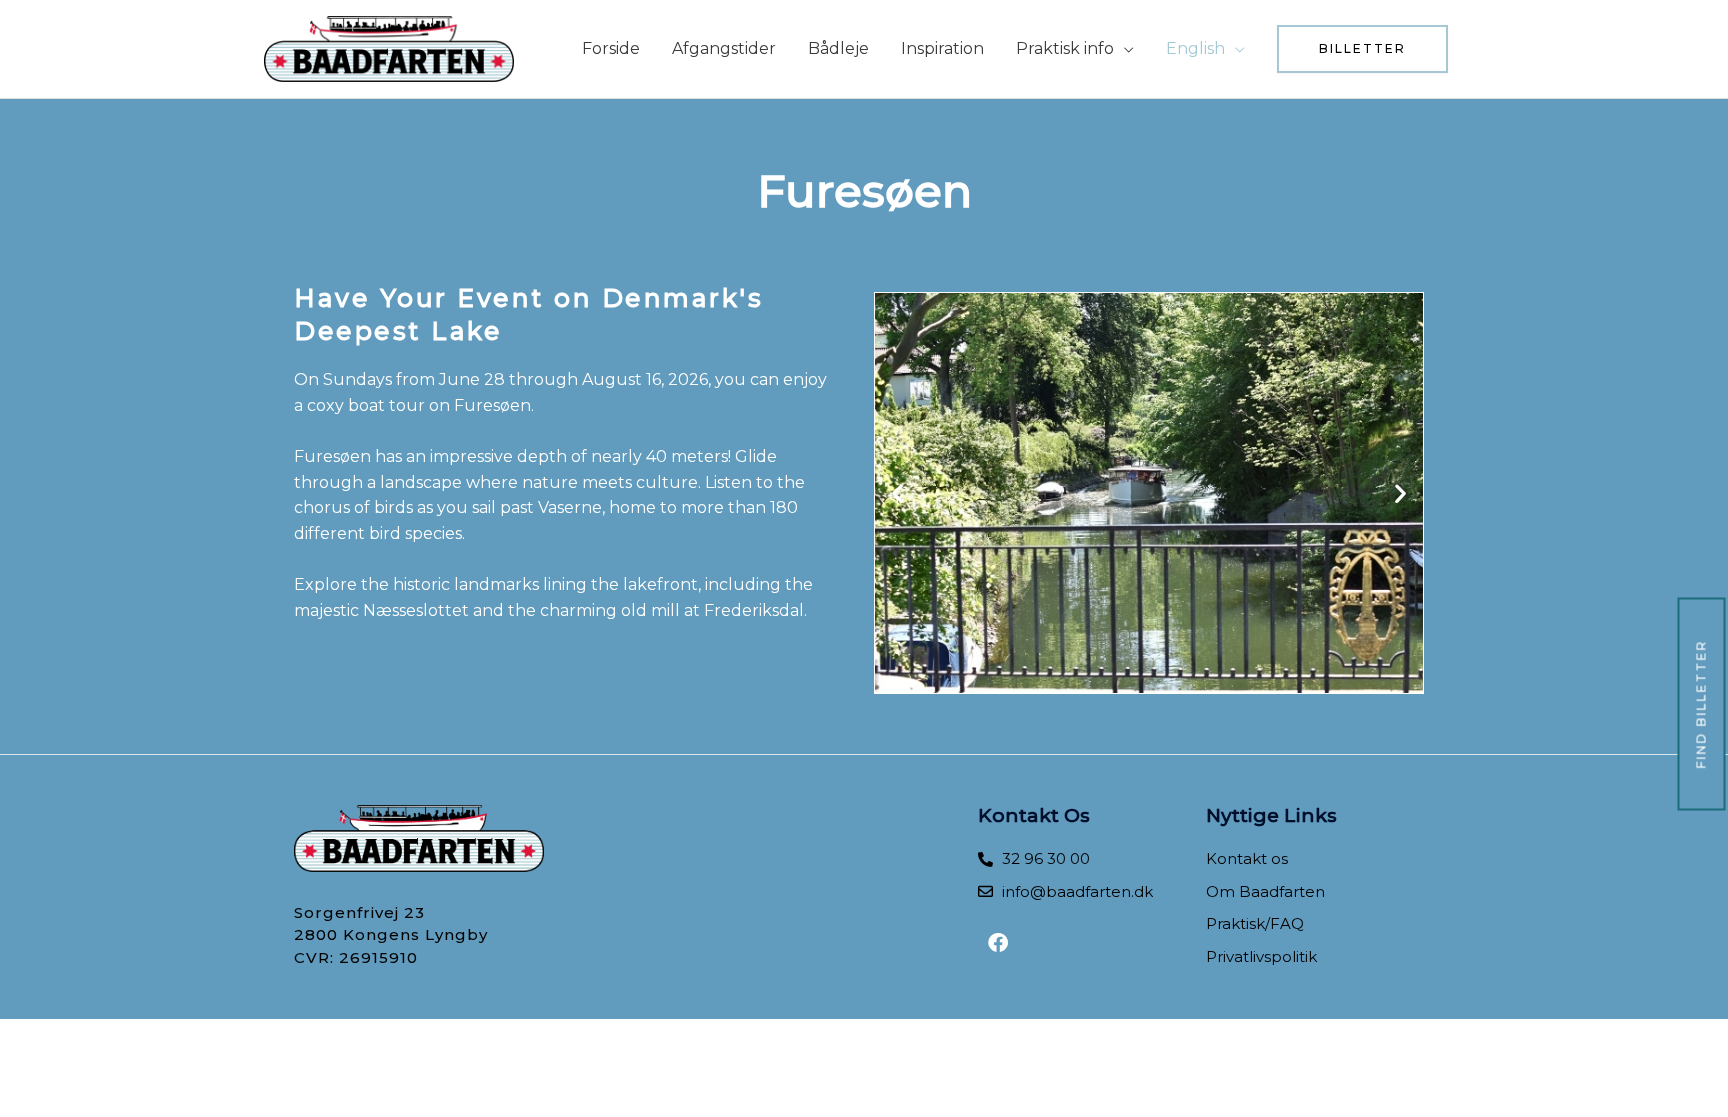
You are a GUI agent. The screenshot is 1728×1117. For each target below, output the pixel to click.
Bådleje (838, 48)
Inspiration (942, 48)
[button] (1362, 49)
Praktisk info (1065, 48)
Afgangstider (724, 48)
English (1195, 48)
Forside (611, 48)
